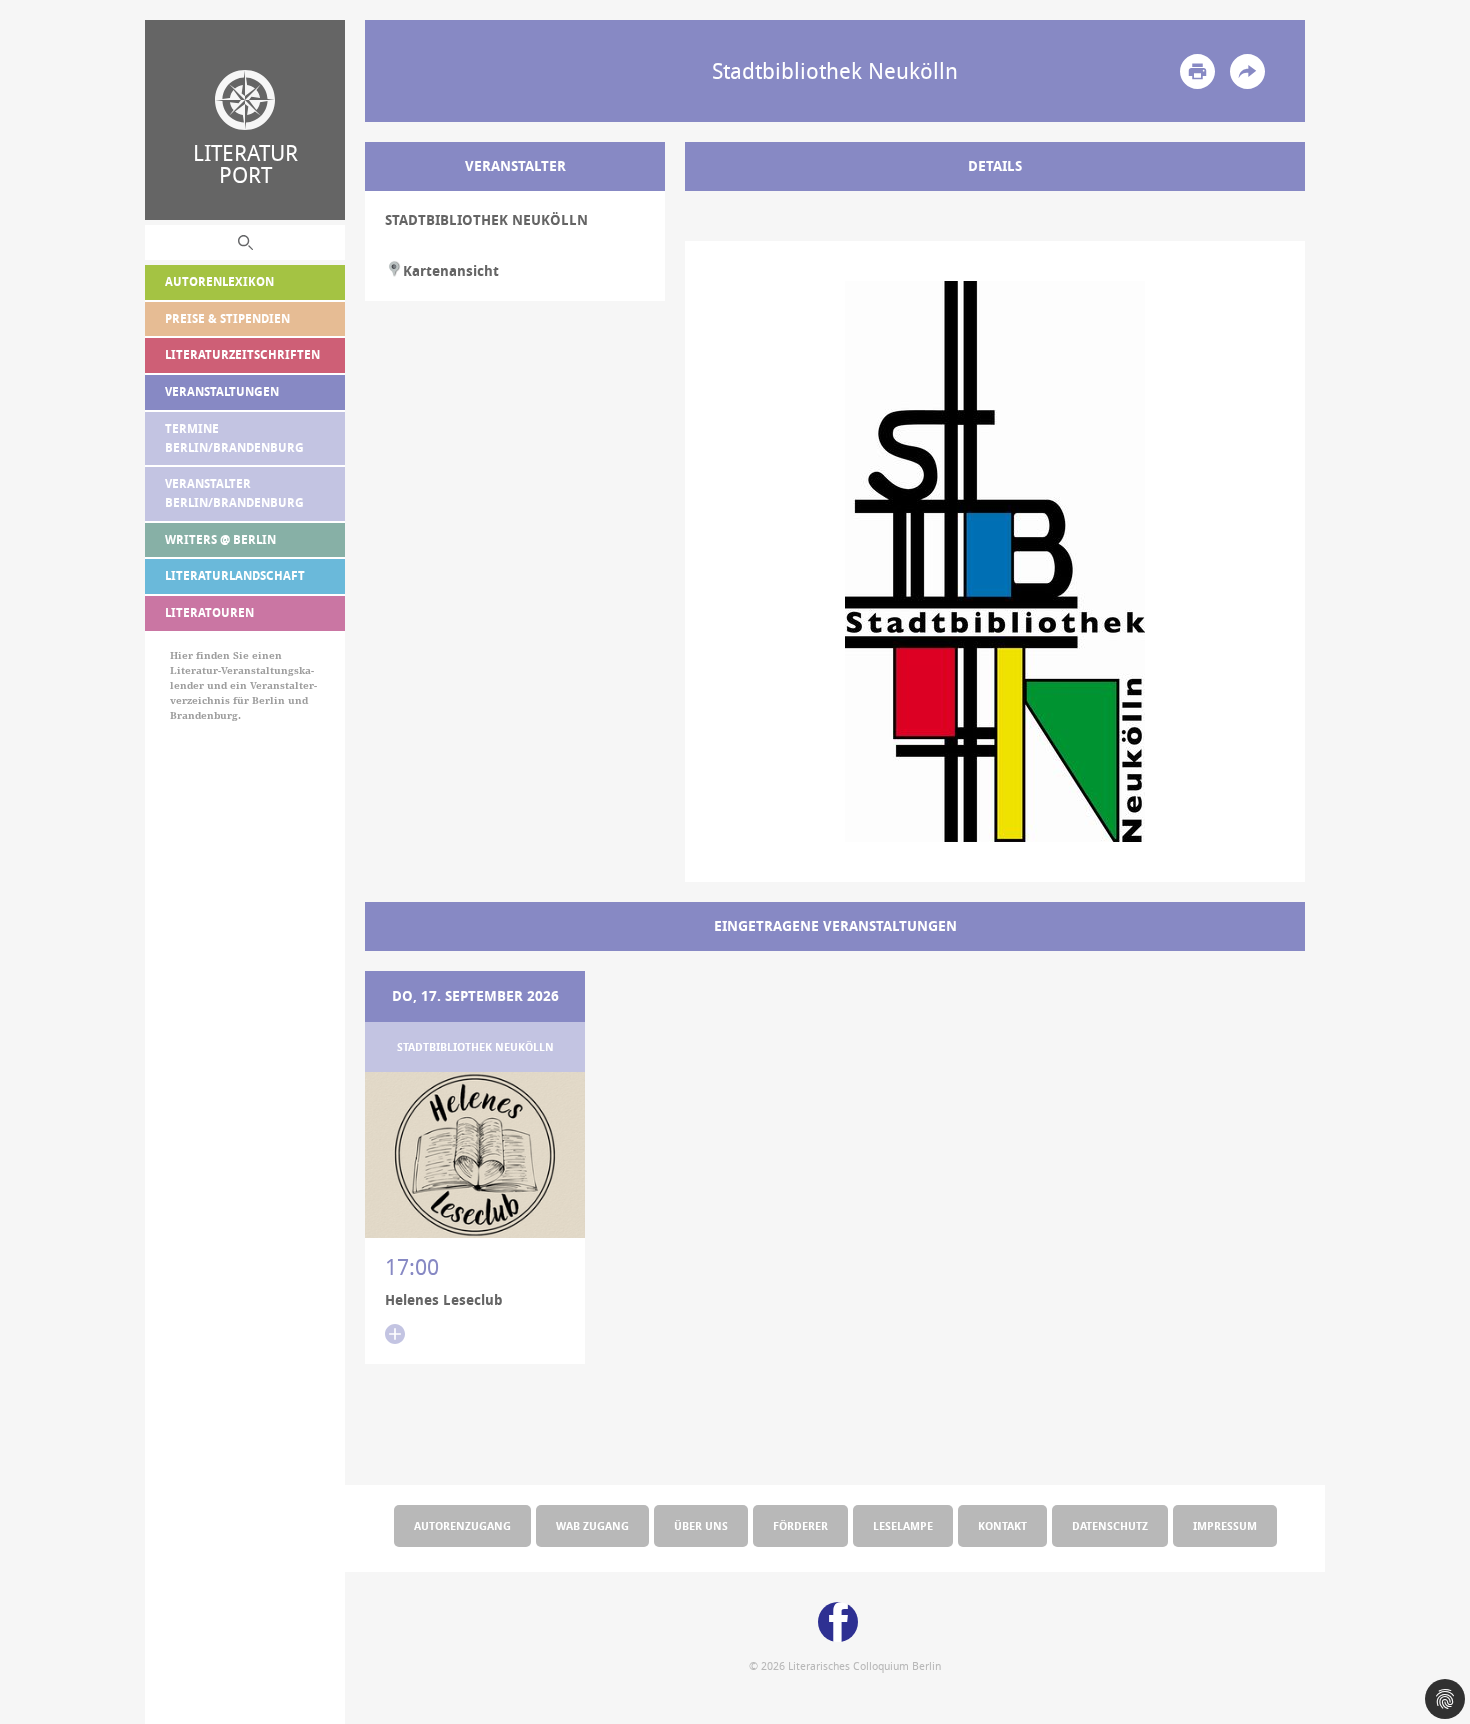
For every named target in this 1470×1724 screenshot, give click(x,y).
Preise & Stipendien (227, 318)
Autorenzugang (462, 1525)
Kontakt (1002, 1525)
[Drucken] (1197, 71)
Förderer (800, 1525)
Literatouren (209, 612)
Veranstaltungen (222, 391)
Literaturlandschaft (235, 575)
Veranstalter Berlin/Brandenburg (234, 493)
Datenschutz (1110, 1525)
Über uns (701, 1525)
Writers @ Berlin (220, 539)
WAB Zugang (592, 1525)
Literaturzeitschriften (242, 354)
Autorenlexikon (219, 281)
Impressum (1225, 1525)
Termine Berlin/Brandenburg (234, 438)
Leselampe (903, 1525)
